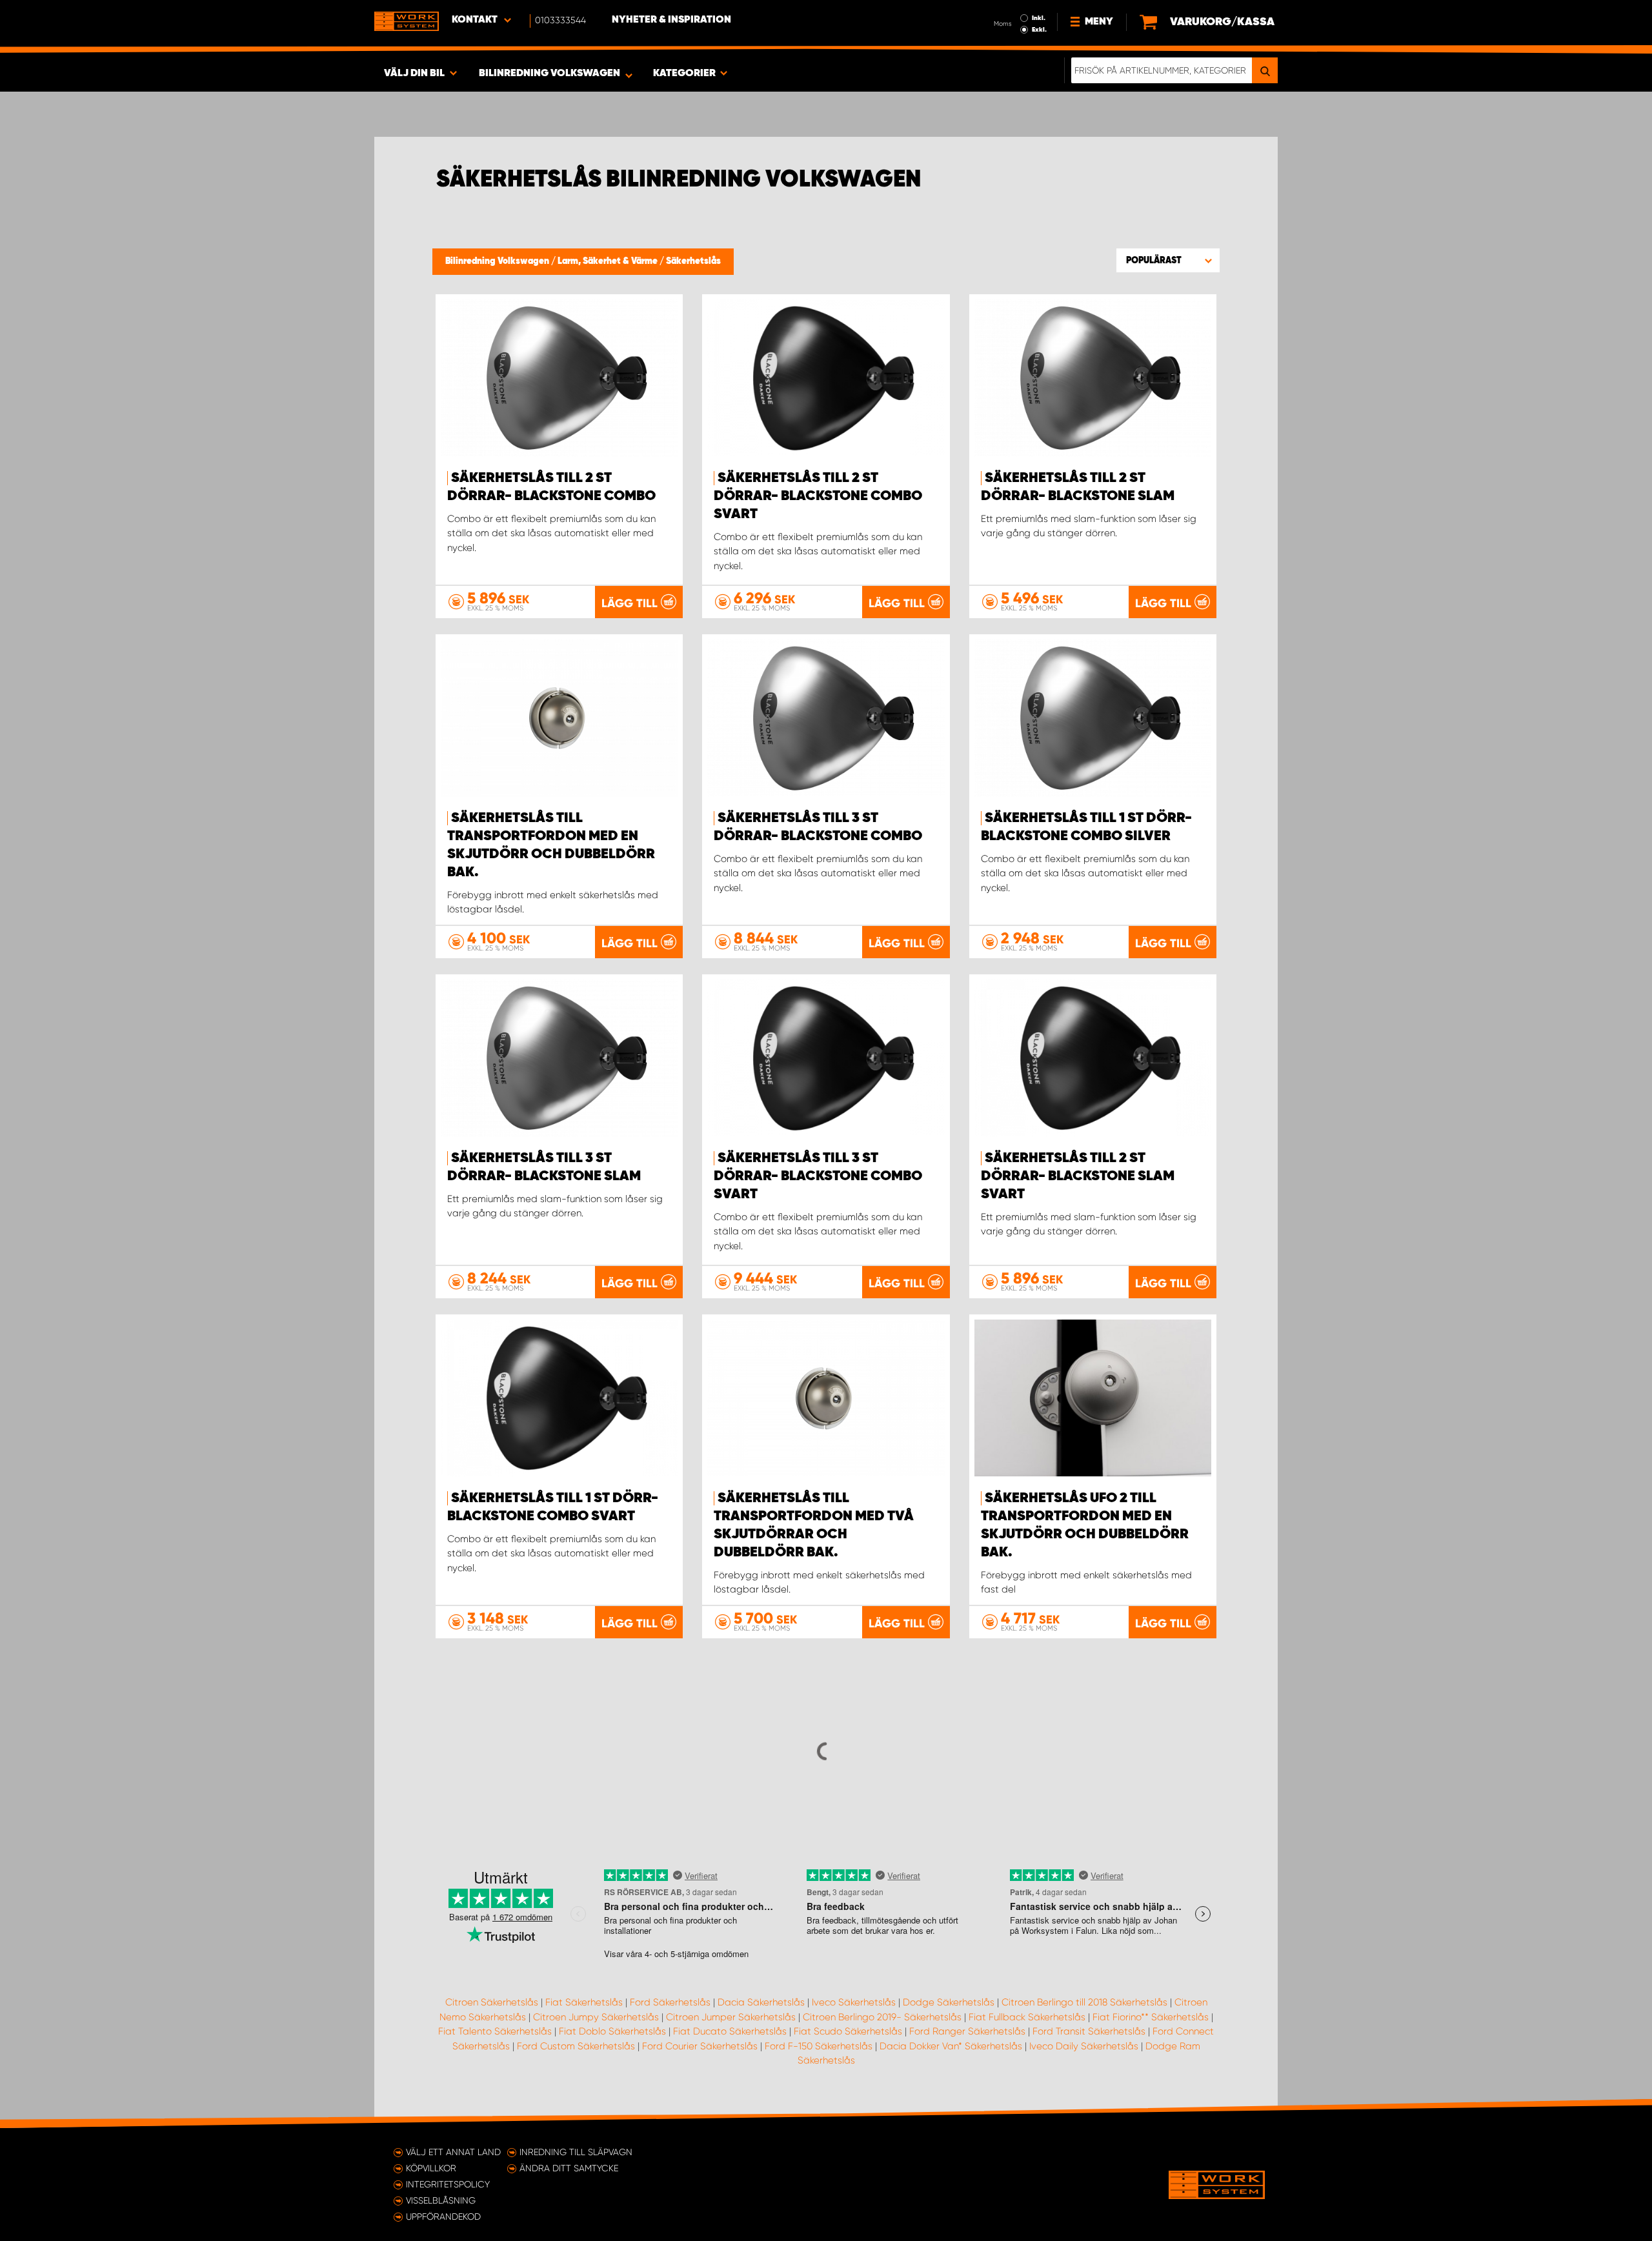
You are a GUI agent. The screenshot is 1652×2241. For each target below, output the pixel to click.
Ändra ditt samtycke (569, 2168)
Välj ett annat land (453, 2152)
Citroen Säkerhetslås (492, 2002)
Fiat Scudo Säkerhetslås (848, 2031)
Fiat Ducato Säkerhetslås (730, 2031)
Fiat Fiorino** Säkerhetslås (1151, 2017)
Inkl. (1039, 18)
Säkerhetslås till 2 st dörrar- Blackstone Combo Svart (818, 496)
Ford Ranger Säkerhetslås (967, 2031)
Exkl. (1039, 30)
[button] (1168, 260)
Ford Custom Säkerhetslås (576, 2046)
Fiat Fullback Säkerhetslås (1027, 2017)
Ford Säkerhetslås (670, 2002)
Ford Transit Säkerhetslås (1089, 2031)
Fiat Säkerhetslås (584, 2002)
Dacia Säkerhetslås (761, 2002)
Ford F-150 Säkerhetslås (819, 2046)
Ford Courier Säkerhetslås (700, 2046)
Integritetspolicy (448, 2184)
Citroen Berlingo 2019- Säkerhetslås (882, 2017)
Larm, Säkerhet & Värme (609, 261)
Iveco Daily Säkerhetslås (1084, 2046)
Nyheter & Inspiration (671, 20)
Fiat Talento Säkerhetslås (495, 2031)
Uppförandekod (443, 2216)
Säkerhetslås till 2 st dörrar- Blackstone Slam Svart (1078, 1176)
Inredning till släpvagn (576, 2152)
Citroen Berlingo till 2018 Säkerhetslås (1084, 2002)
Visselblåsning (441, 2200)
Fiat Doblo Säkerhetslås (612, 2031)
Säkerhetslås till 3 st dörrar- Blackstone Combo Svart (818, 1176)
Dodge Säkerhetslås (949, 2002)
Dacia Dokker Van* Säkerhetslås (951, 2046)
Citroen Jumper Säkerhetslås (731, 2017)
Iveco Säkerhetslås (854, 2002)
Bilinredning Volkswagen (498, 261)
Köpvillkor (431, 2168)
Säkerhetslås (693, 261)
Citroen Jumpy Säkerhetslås (596, 2017)
